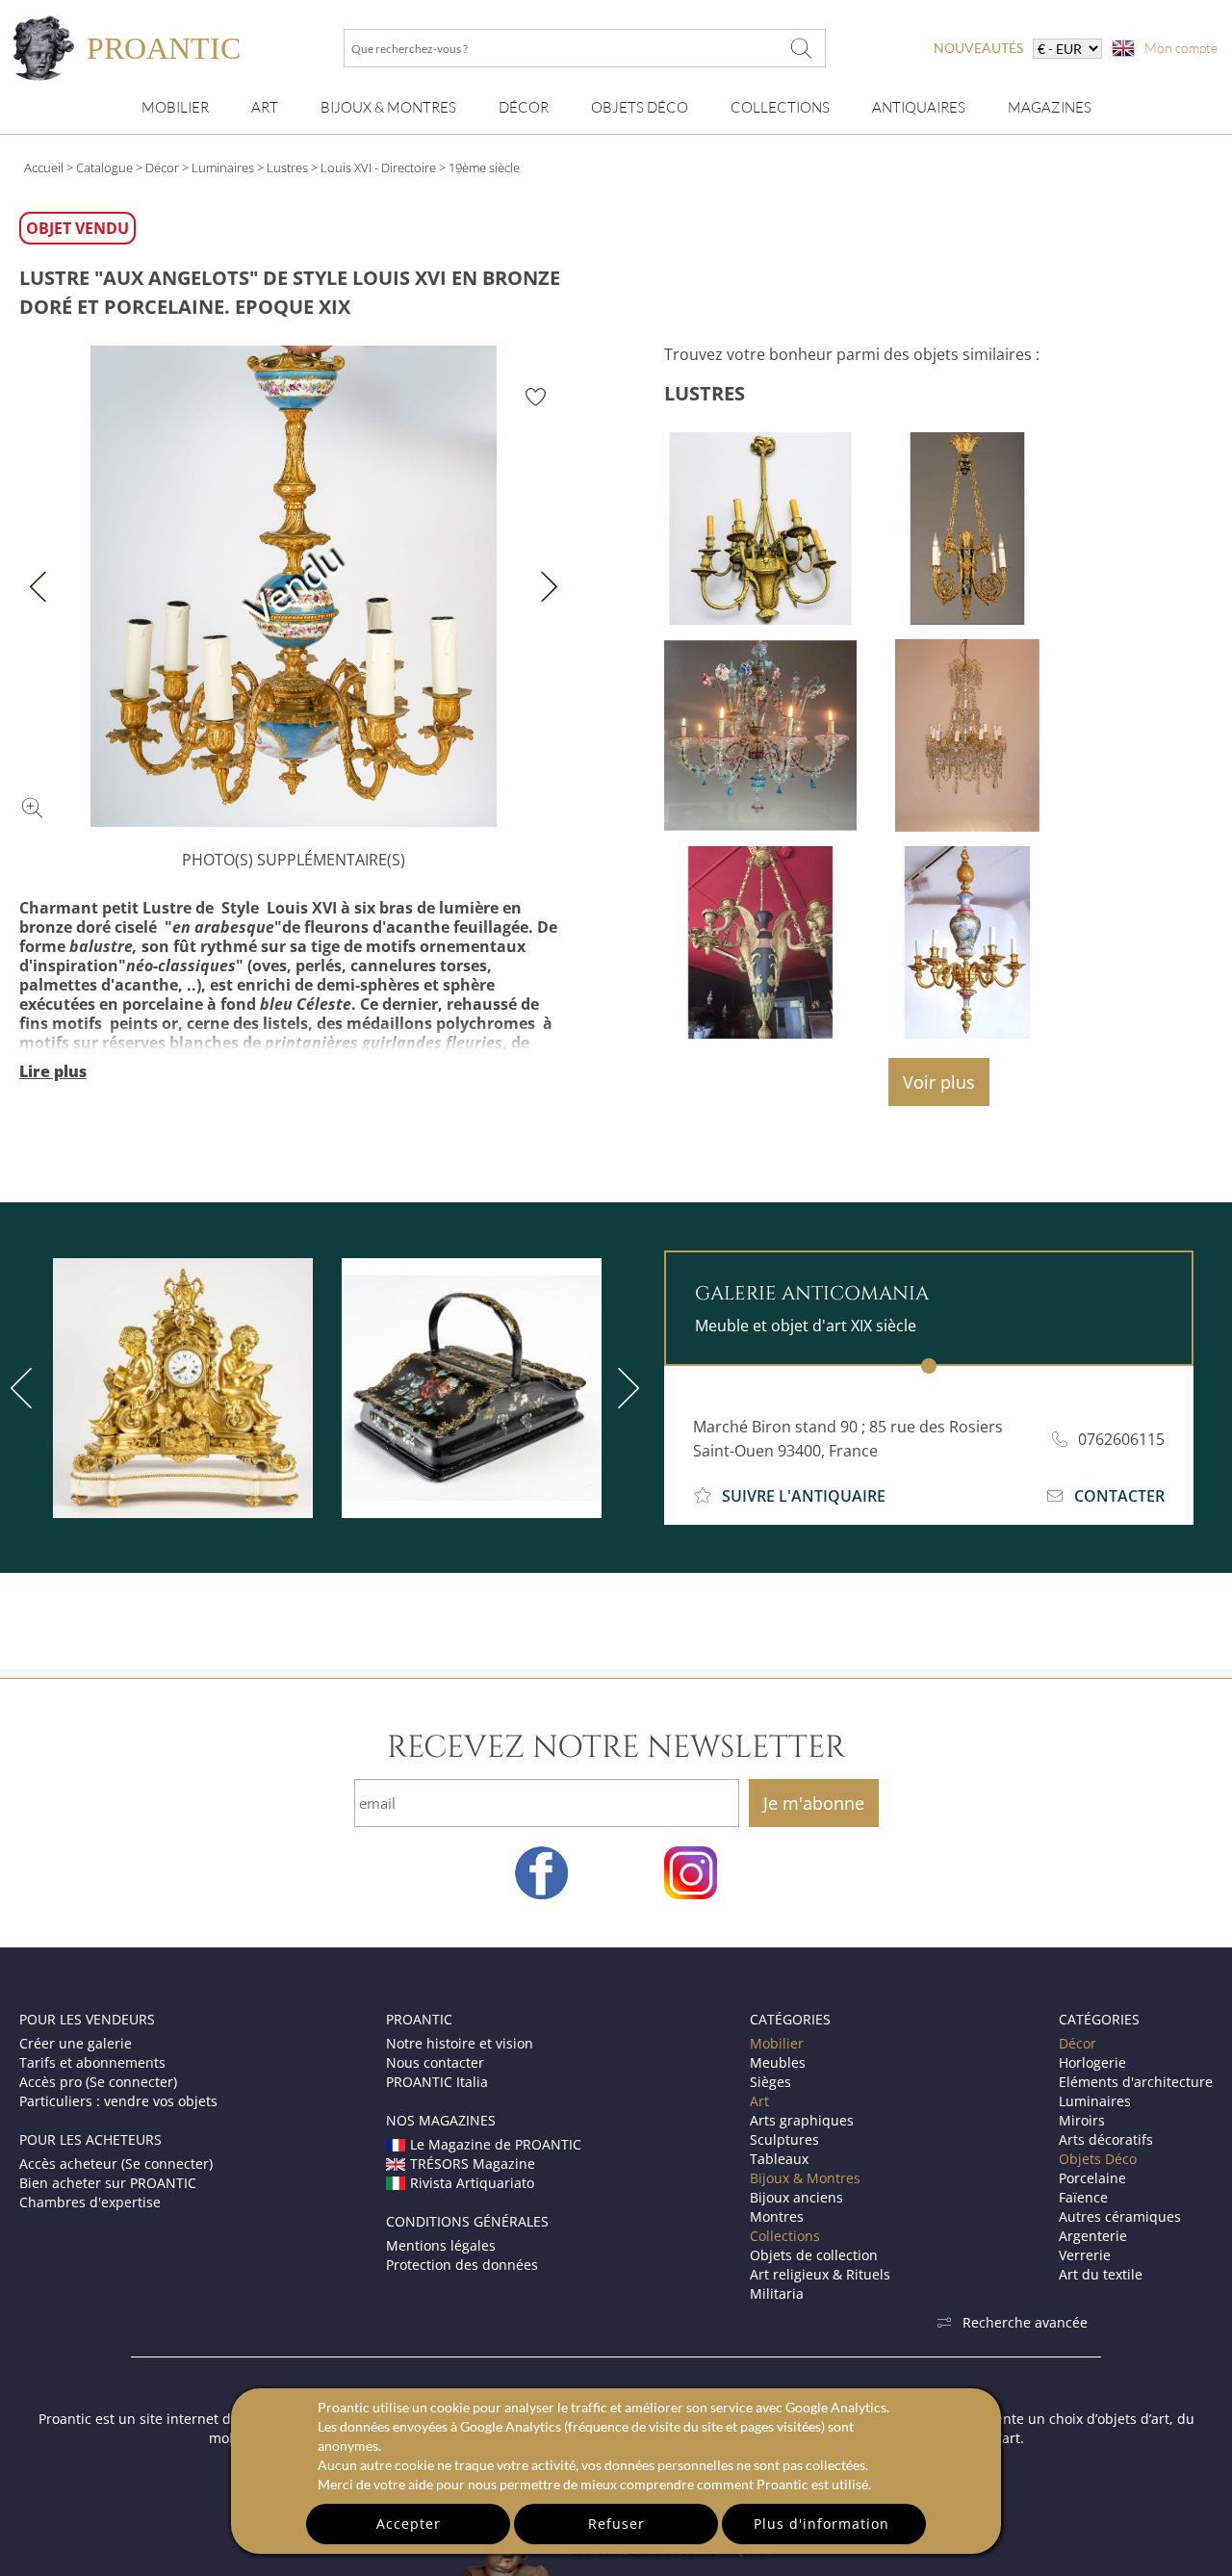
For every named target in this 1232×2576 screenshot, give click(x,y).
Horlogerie (1092, 2062)
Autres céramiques (1120, 2216)
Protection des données (462, 2265)
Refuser (616, 2524)
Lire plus (53, 1071)
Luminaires (223, 167)
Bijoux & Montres (805, 2178)
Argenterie (1093, 2236)
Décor (524, 107)
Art (265, 107)
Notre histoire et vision (460, 2043)
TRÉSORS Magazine (473, 2164)
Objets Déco (640, 107)
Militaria (777, 2293)
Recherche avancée (1025, 2322)
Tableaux (779, 2159)
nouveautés (978, 48)
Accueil (44, 167)
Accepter (409, 2524)
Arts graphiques (802, 2120)
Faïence (1083, 2197)
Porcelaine (1092, 2178)
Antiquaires (919, 107)
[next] (625, 1388)
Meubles (778, 2062)
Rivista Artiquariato (472, 2183)
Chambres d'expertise (90, 2202)
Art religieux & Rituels (820, 2274)
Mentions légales (441, 2245)
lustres (705, 393)
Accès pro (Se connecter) (98, 2082)
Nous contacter (435, 2062)
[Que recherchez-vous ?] (802, 48)
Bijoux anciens (796, 2197)
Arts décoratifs (1106, 2139)
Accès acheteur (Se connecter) (116, 2164)
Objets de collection (814, 2255)
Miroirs (1082, 2120)
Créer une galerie (76, 2043)
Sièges (770, 2082)
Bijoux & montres (388, 107)
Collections (780, 107)
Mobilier (175, 107)
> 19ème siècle (479, 167)
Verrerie (1085, 2255)
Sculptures (784, 2139)
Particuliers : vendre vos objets (118, 2101)
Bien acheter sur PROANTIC (108, 2183)
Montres (777, 2216)
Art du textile (1101, 2274)
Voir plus (939, 1082)
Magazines (1050, 107)
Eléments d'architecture (1136, 2082)
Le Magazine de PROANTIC (496, 2144)
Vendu (293, 587)
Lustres (287, 167)
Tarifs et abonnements (92, 2062)
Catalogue (104, 167)
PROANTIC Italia (437, 2082)
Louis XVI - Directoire (378, 167)
